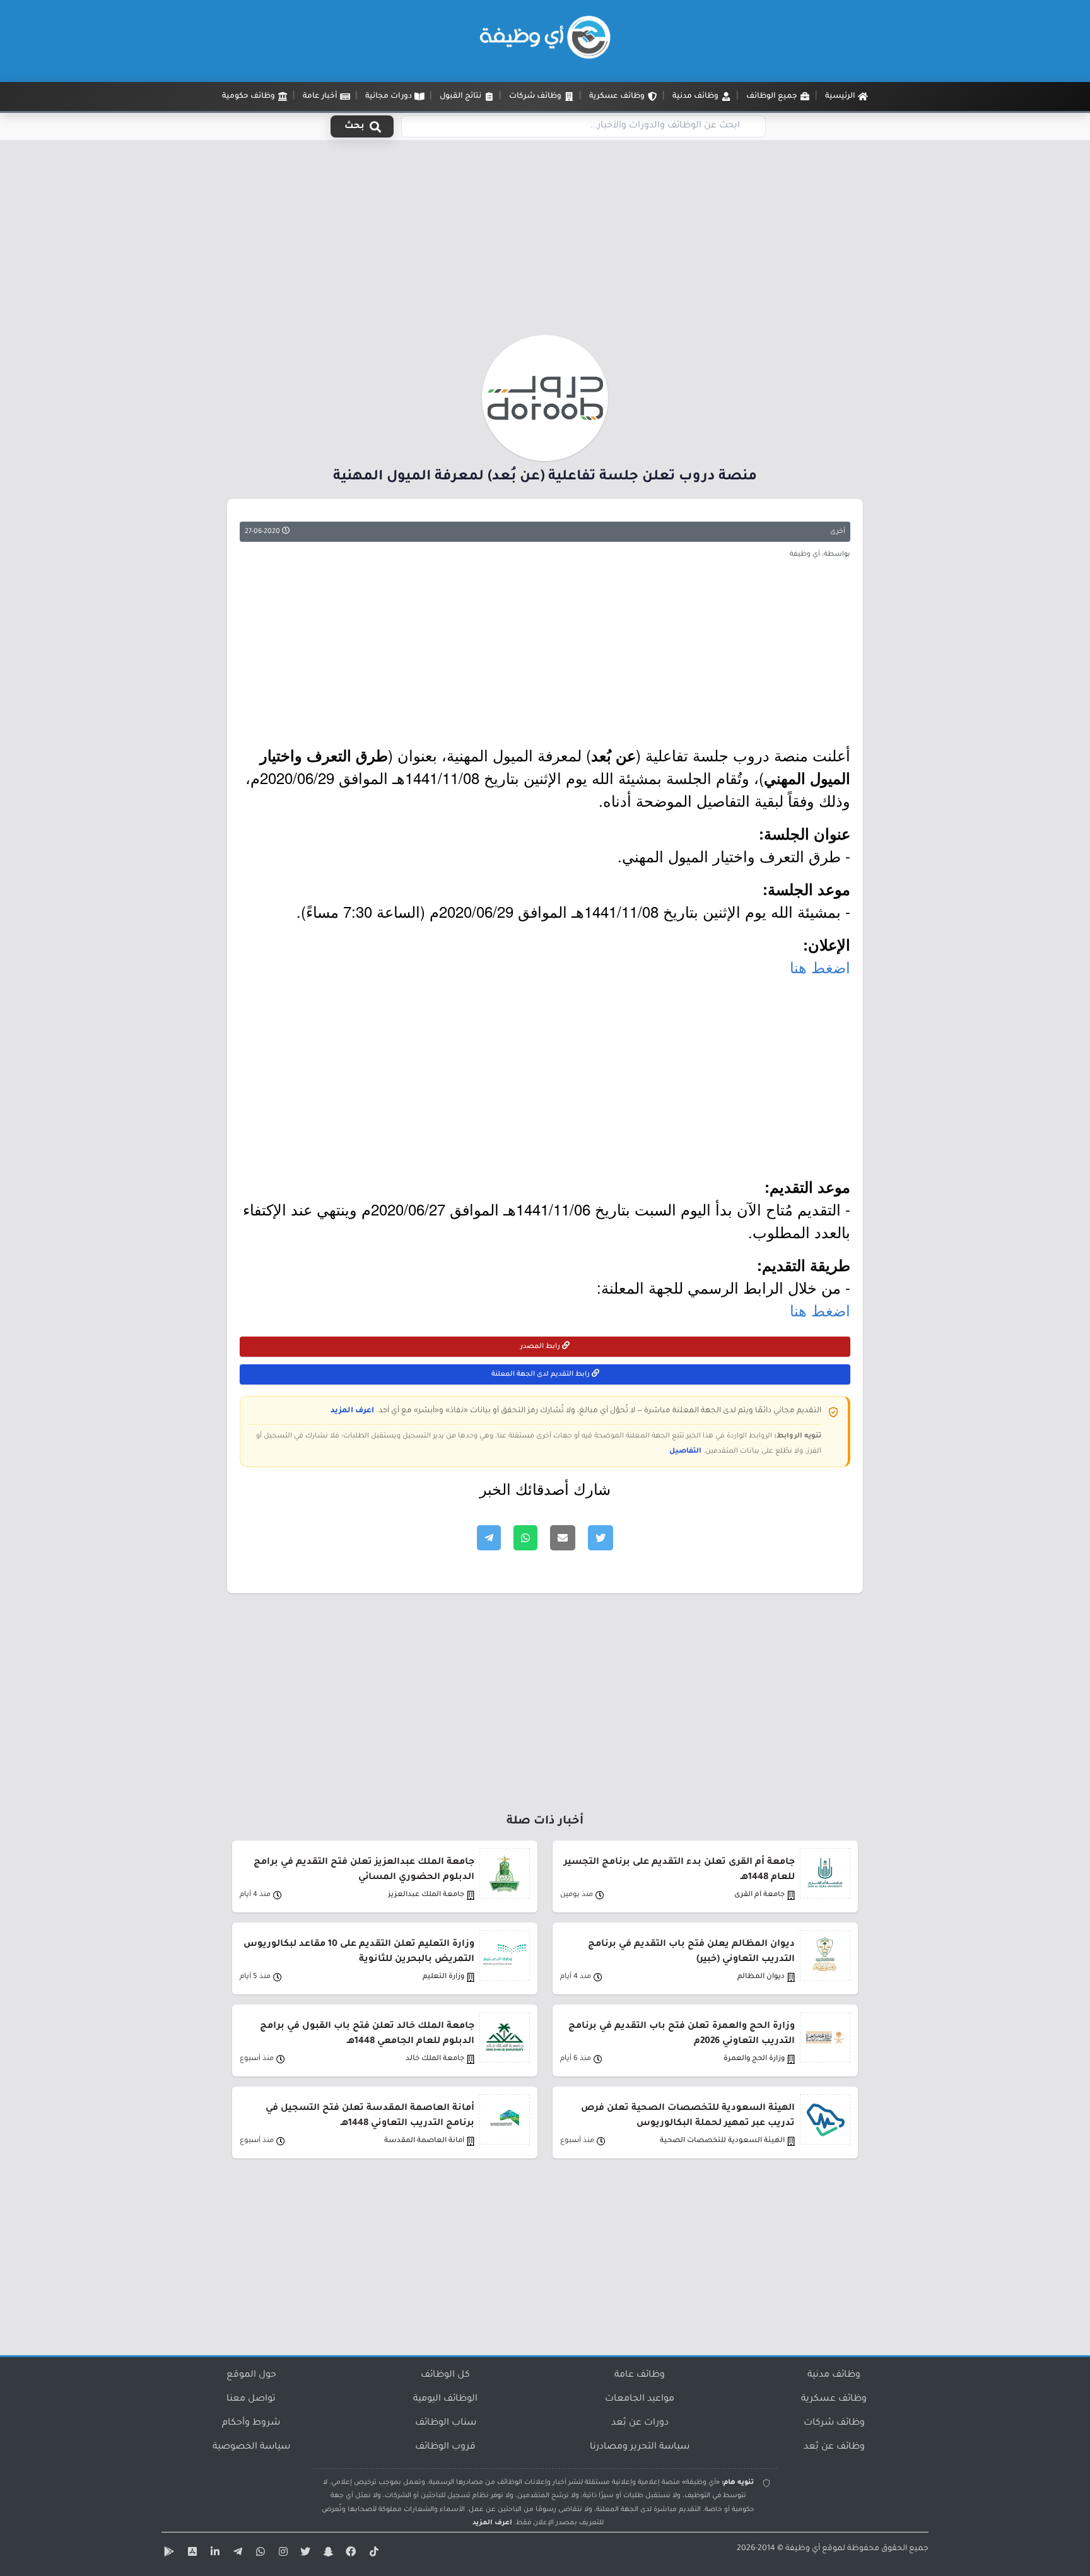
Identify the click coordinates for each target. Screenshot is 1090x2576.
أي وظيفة (803, 2549)
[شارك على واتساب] (525, 1538)
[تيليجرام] (236, 2554)
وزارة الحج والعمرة (754, 2059)
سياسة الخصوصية (251, 2447)
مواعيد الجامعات (640, 2399)
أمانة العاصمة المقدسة (424, 2141)
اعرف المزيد (352, 1411)
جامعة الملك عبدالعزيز (426, 1895)
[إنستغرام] (281, 2554)
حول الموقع (251, 2375)
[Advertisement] (545, 242)
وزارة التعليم (443, 1977)
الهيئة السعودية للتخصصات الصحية (722, 2141)
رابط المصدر (541, 1347)
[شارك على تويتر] (601, 1538)
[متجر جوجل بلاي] (168, 2554)
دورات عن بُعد (640, 2423)
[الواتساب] (259, 2554)
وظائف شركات (834, 2423)
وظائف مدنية (834, 2375)
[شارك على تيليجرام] (489, 1538)
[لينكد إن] (213, 2554)
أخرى (838, 532)
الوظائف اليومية (445, 2399)
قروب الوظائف (445, 2447)
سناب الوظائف (446, 2423)
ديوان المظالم (761, 1977)
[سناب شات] (327, 2554)
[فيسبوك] (349, 2554)
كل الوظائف (445, 2375)
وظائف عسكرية (834, 2399)
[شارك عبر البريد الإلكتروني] (563, 1538)
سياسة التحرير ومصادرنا (640, 2447)
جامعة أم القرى (759, 1895)
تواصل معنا (251, 2399)
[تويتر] (304, 2554)
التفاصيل (685, 1451)
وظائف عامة (640, 2375)
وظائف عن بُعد (834, 2447)
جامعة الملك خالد (435, 2059)
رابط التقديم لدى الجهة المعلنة (542, 1374)
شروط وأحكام (251, 2423)
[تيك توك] (372, 2554)
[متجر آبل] (190, 2554)
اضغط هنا (820, 967)
